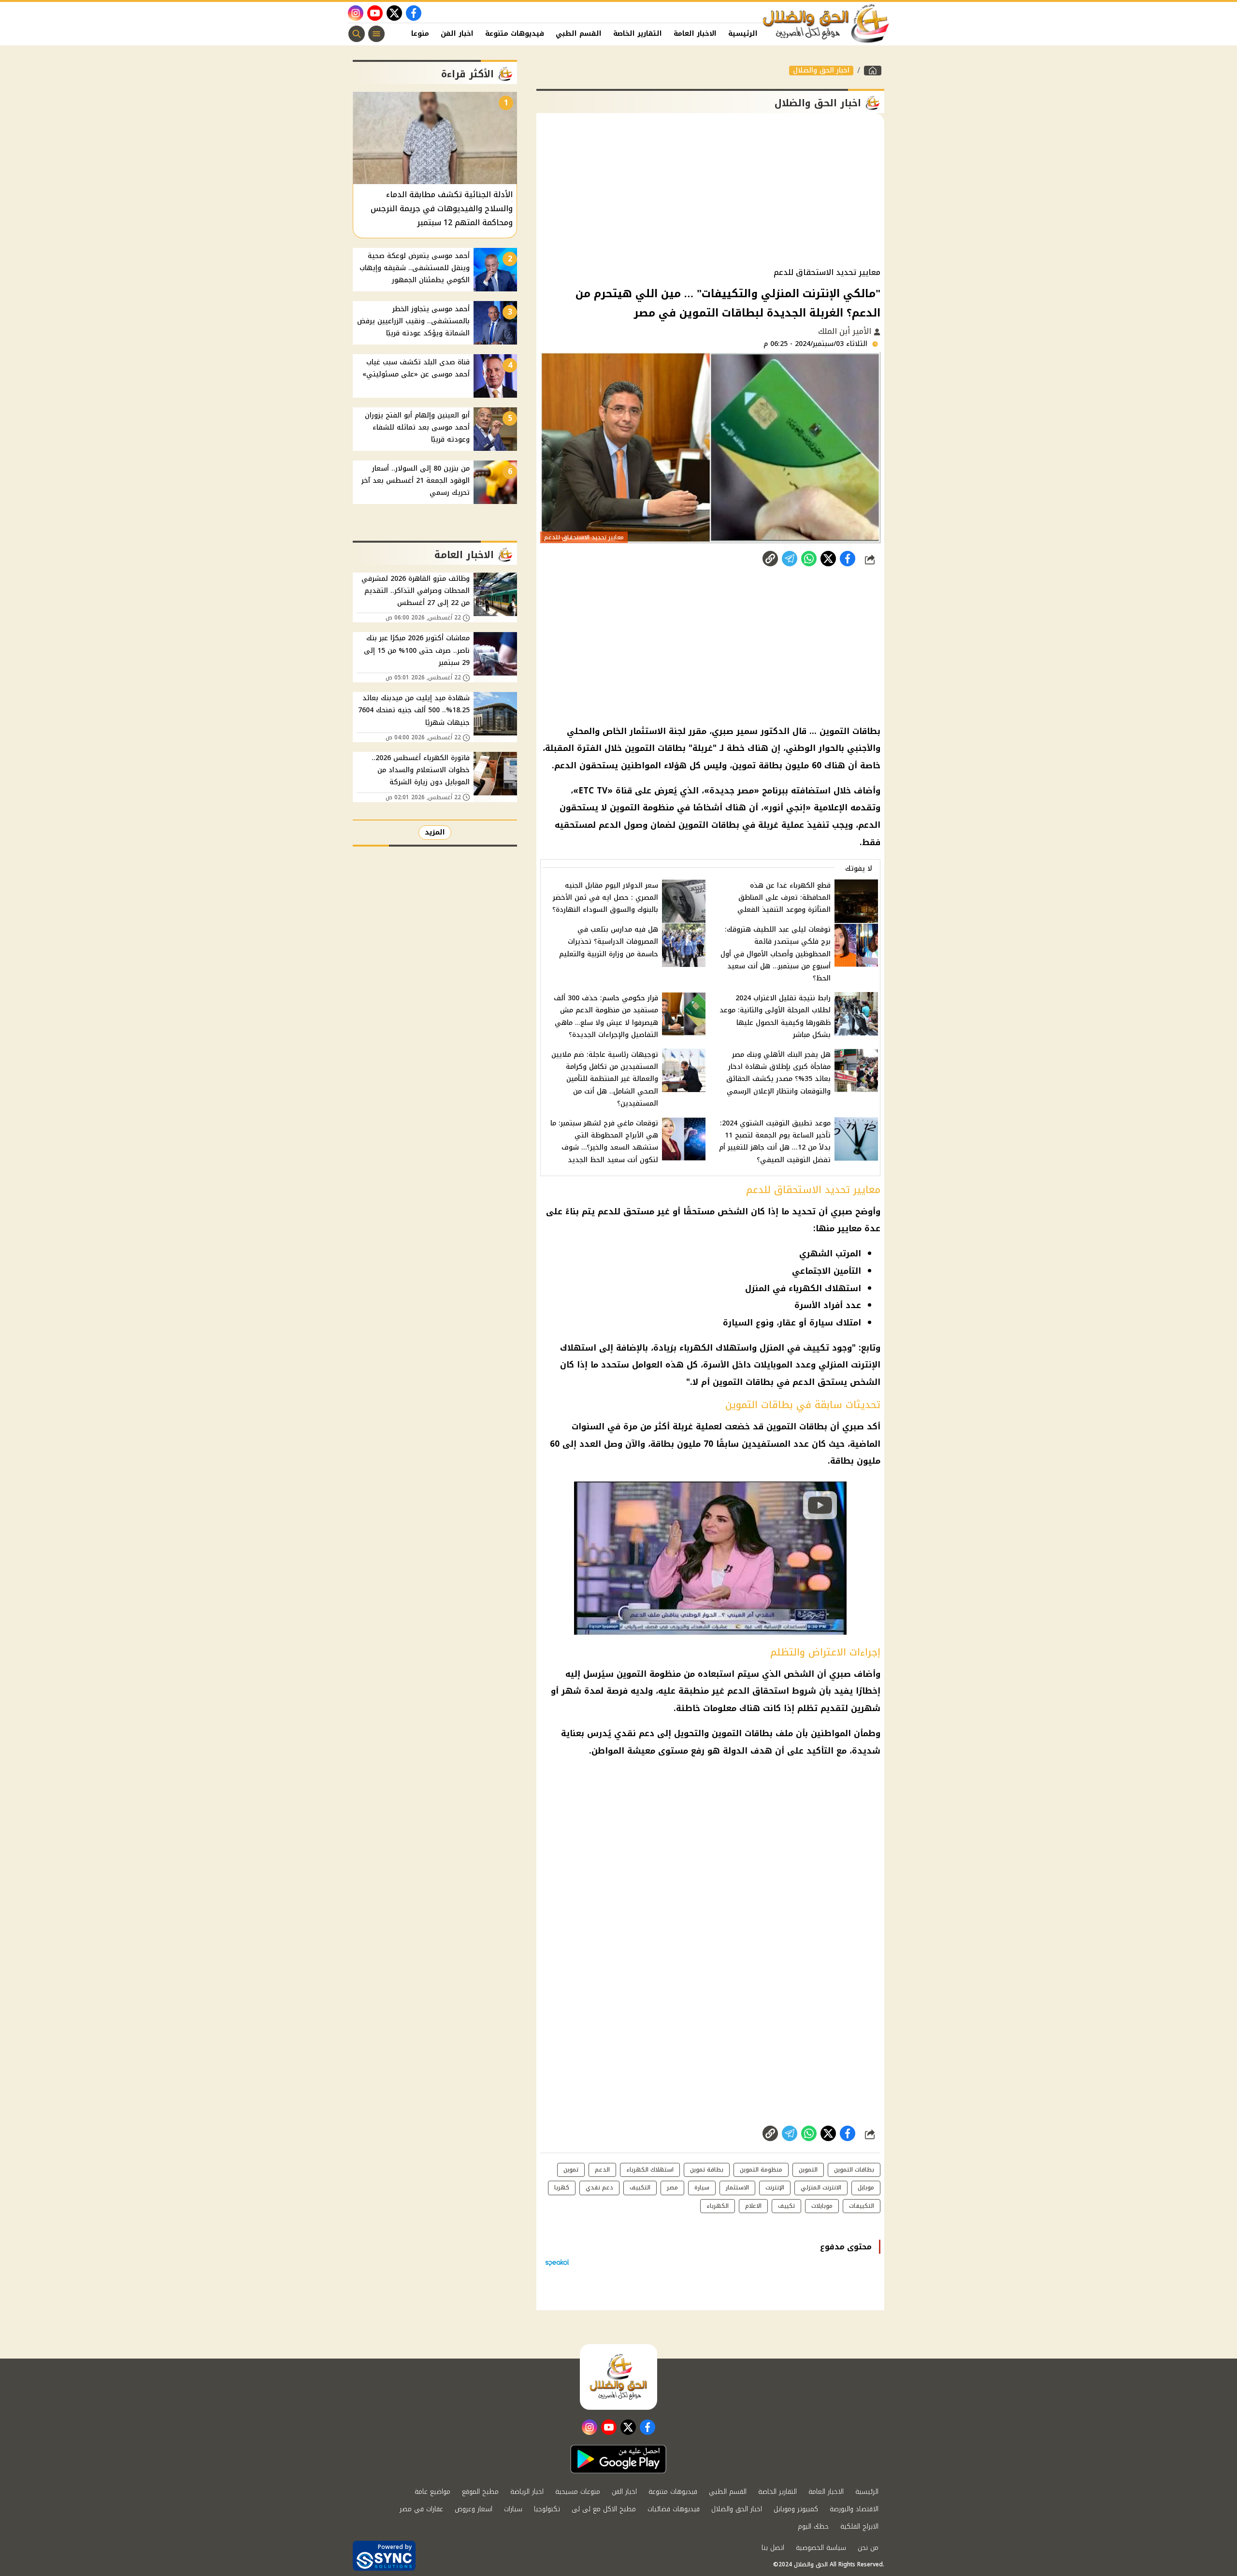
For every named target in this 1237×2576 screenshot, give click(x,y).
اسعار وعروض (474, 2509)
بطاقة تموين (707, 2170)
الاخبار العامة (695, 34)
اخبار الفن (457, 34)
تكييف (786, 2206)
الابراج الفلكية (859, 2526)
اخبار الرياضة (527, 2492)
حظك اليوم (813, 2526)
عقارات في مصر (421, 2509)
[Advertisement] (710, 190)
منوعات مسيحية (578, 2492)
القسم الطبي (579, 34)
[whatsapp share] (809, 559)
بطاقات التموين (854, 2170)
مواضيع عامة (432, 2492)
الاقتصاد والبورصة (854, 2509)
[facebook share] (848, 559)
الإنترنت (775, 2187)
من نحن (868, 2548)
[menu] (376, 34)
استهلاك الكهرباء (650, 2170)
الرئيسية (743, 34)
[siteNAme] (826, 24)
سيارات (513, 2509)
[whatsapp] (770, 559)
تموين (571, 2170)
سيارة (702, 2187)
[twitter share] (828, 559)
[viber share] (790, 559)
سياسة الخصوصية (821, 2548)
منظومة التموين (761, 2170)
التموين (808, 2170)
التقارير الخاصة (638, 34)
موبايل (866, 2187)
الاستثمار (737, 2187)
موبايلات (822, 2206)
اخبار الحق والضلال (821, 71)
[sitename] (618, 2377)
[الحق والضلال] (873, 71)
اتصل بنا (773, 2548)
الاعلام (753, 2206)
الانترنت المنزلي (821, 2187)
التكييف (640, 2187)
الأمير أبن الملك (846, 331)
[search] (357, 34)
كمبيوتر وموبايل (796, 2509)
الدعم (602, 2170)
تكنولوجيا (547, 2509)
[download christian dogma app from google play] (618, 2459)
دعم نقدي (599, 2187)
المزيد (435, 832)
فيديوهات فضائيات (674, 2509)
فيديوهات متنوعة (515, 34)
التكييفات (862, 2206)
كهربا (562, 2187)
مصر (672, 2187)
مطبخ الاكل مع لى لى (604, 2509)
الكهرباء (718, 2206)
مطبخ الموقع (480, 2492)
